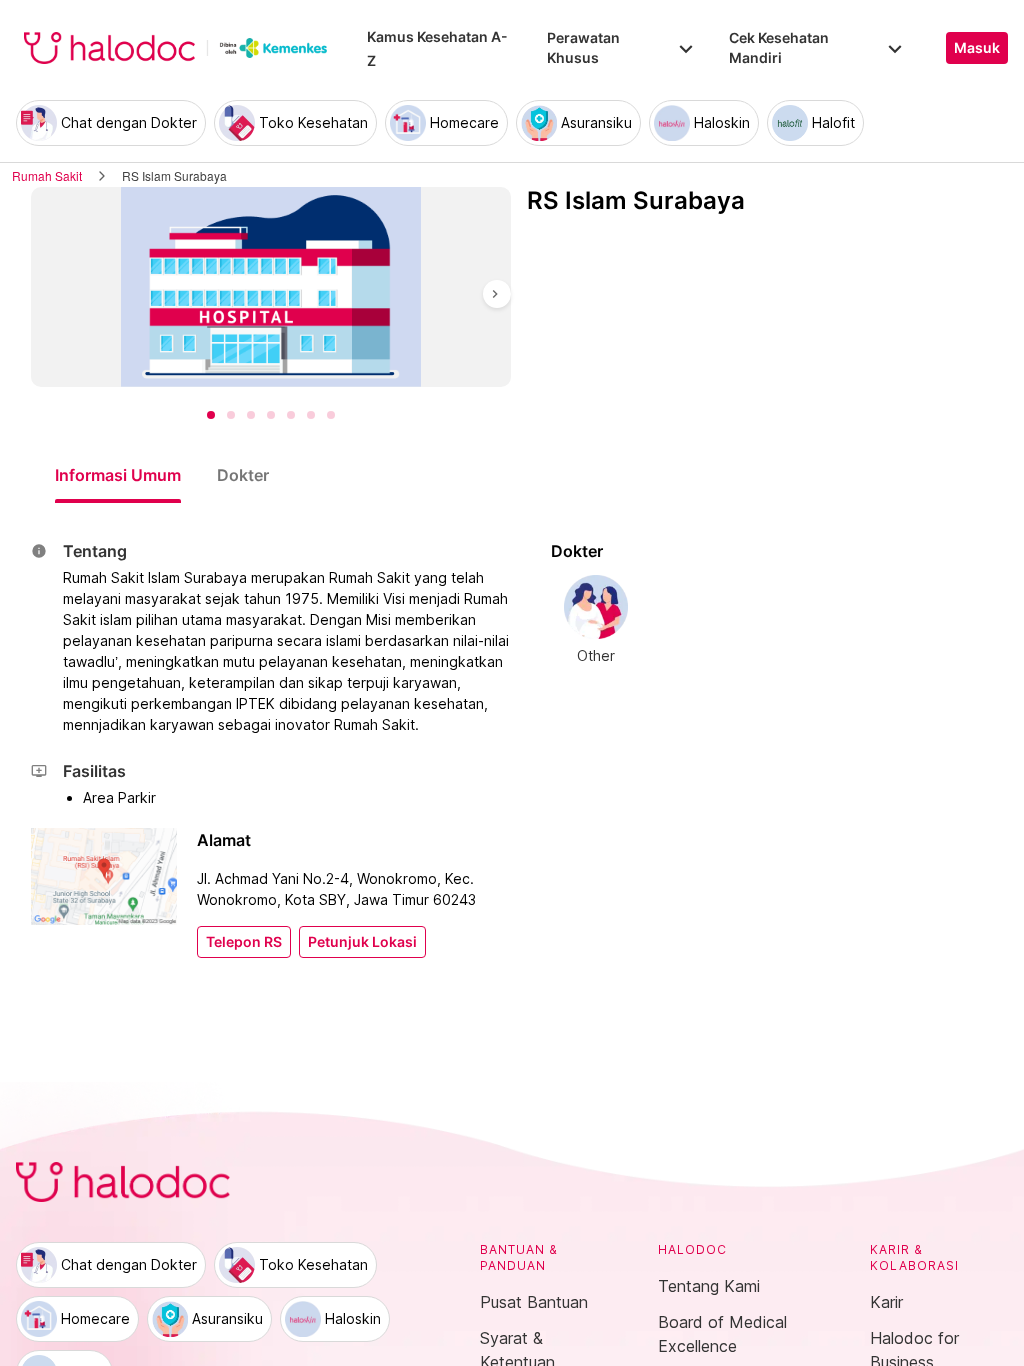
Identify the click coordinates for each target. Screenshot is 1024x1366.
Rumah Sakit (47, 175)
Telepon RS (244, 942)
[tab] (118, 475)
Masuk (977, 48)
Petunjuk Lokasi (362, 942)
